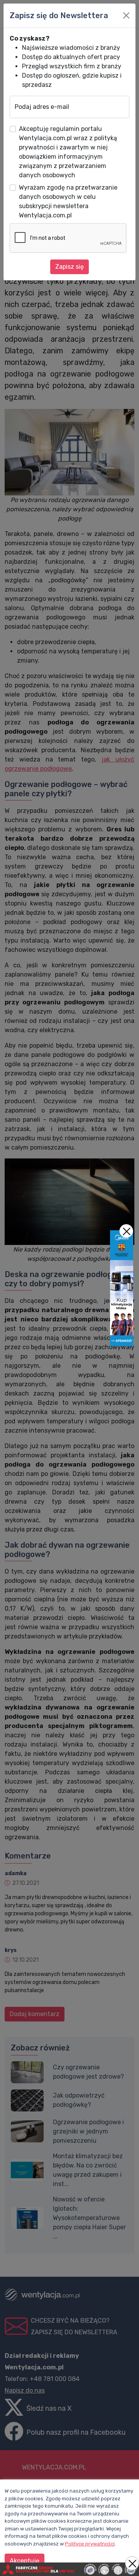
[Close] (126, 15)
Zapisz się (69, 267)
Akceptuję (25, 2561)
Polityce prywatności (90, 2544)
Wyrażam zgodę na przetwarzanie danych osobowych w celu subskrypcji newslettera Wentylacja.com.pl (68, 201)
